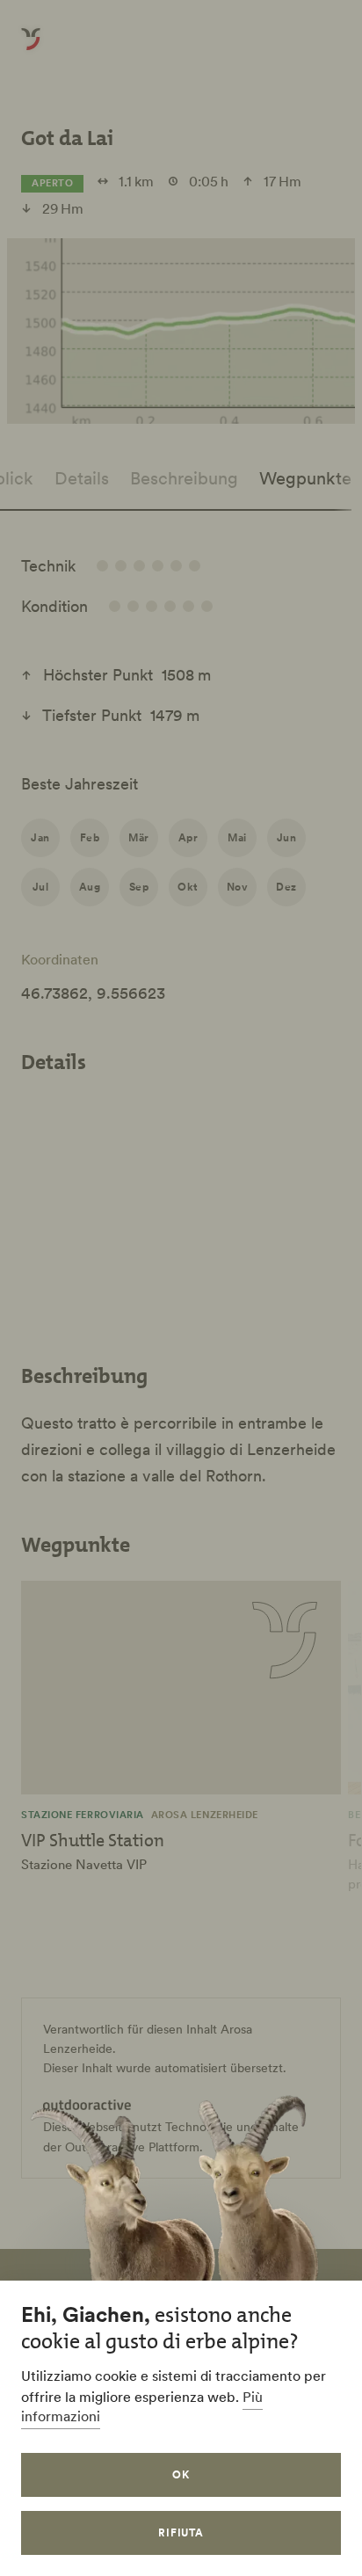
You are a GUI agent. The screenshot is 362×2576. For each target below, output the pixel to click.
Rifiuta (181, 2532)
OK (181, 2474)
